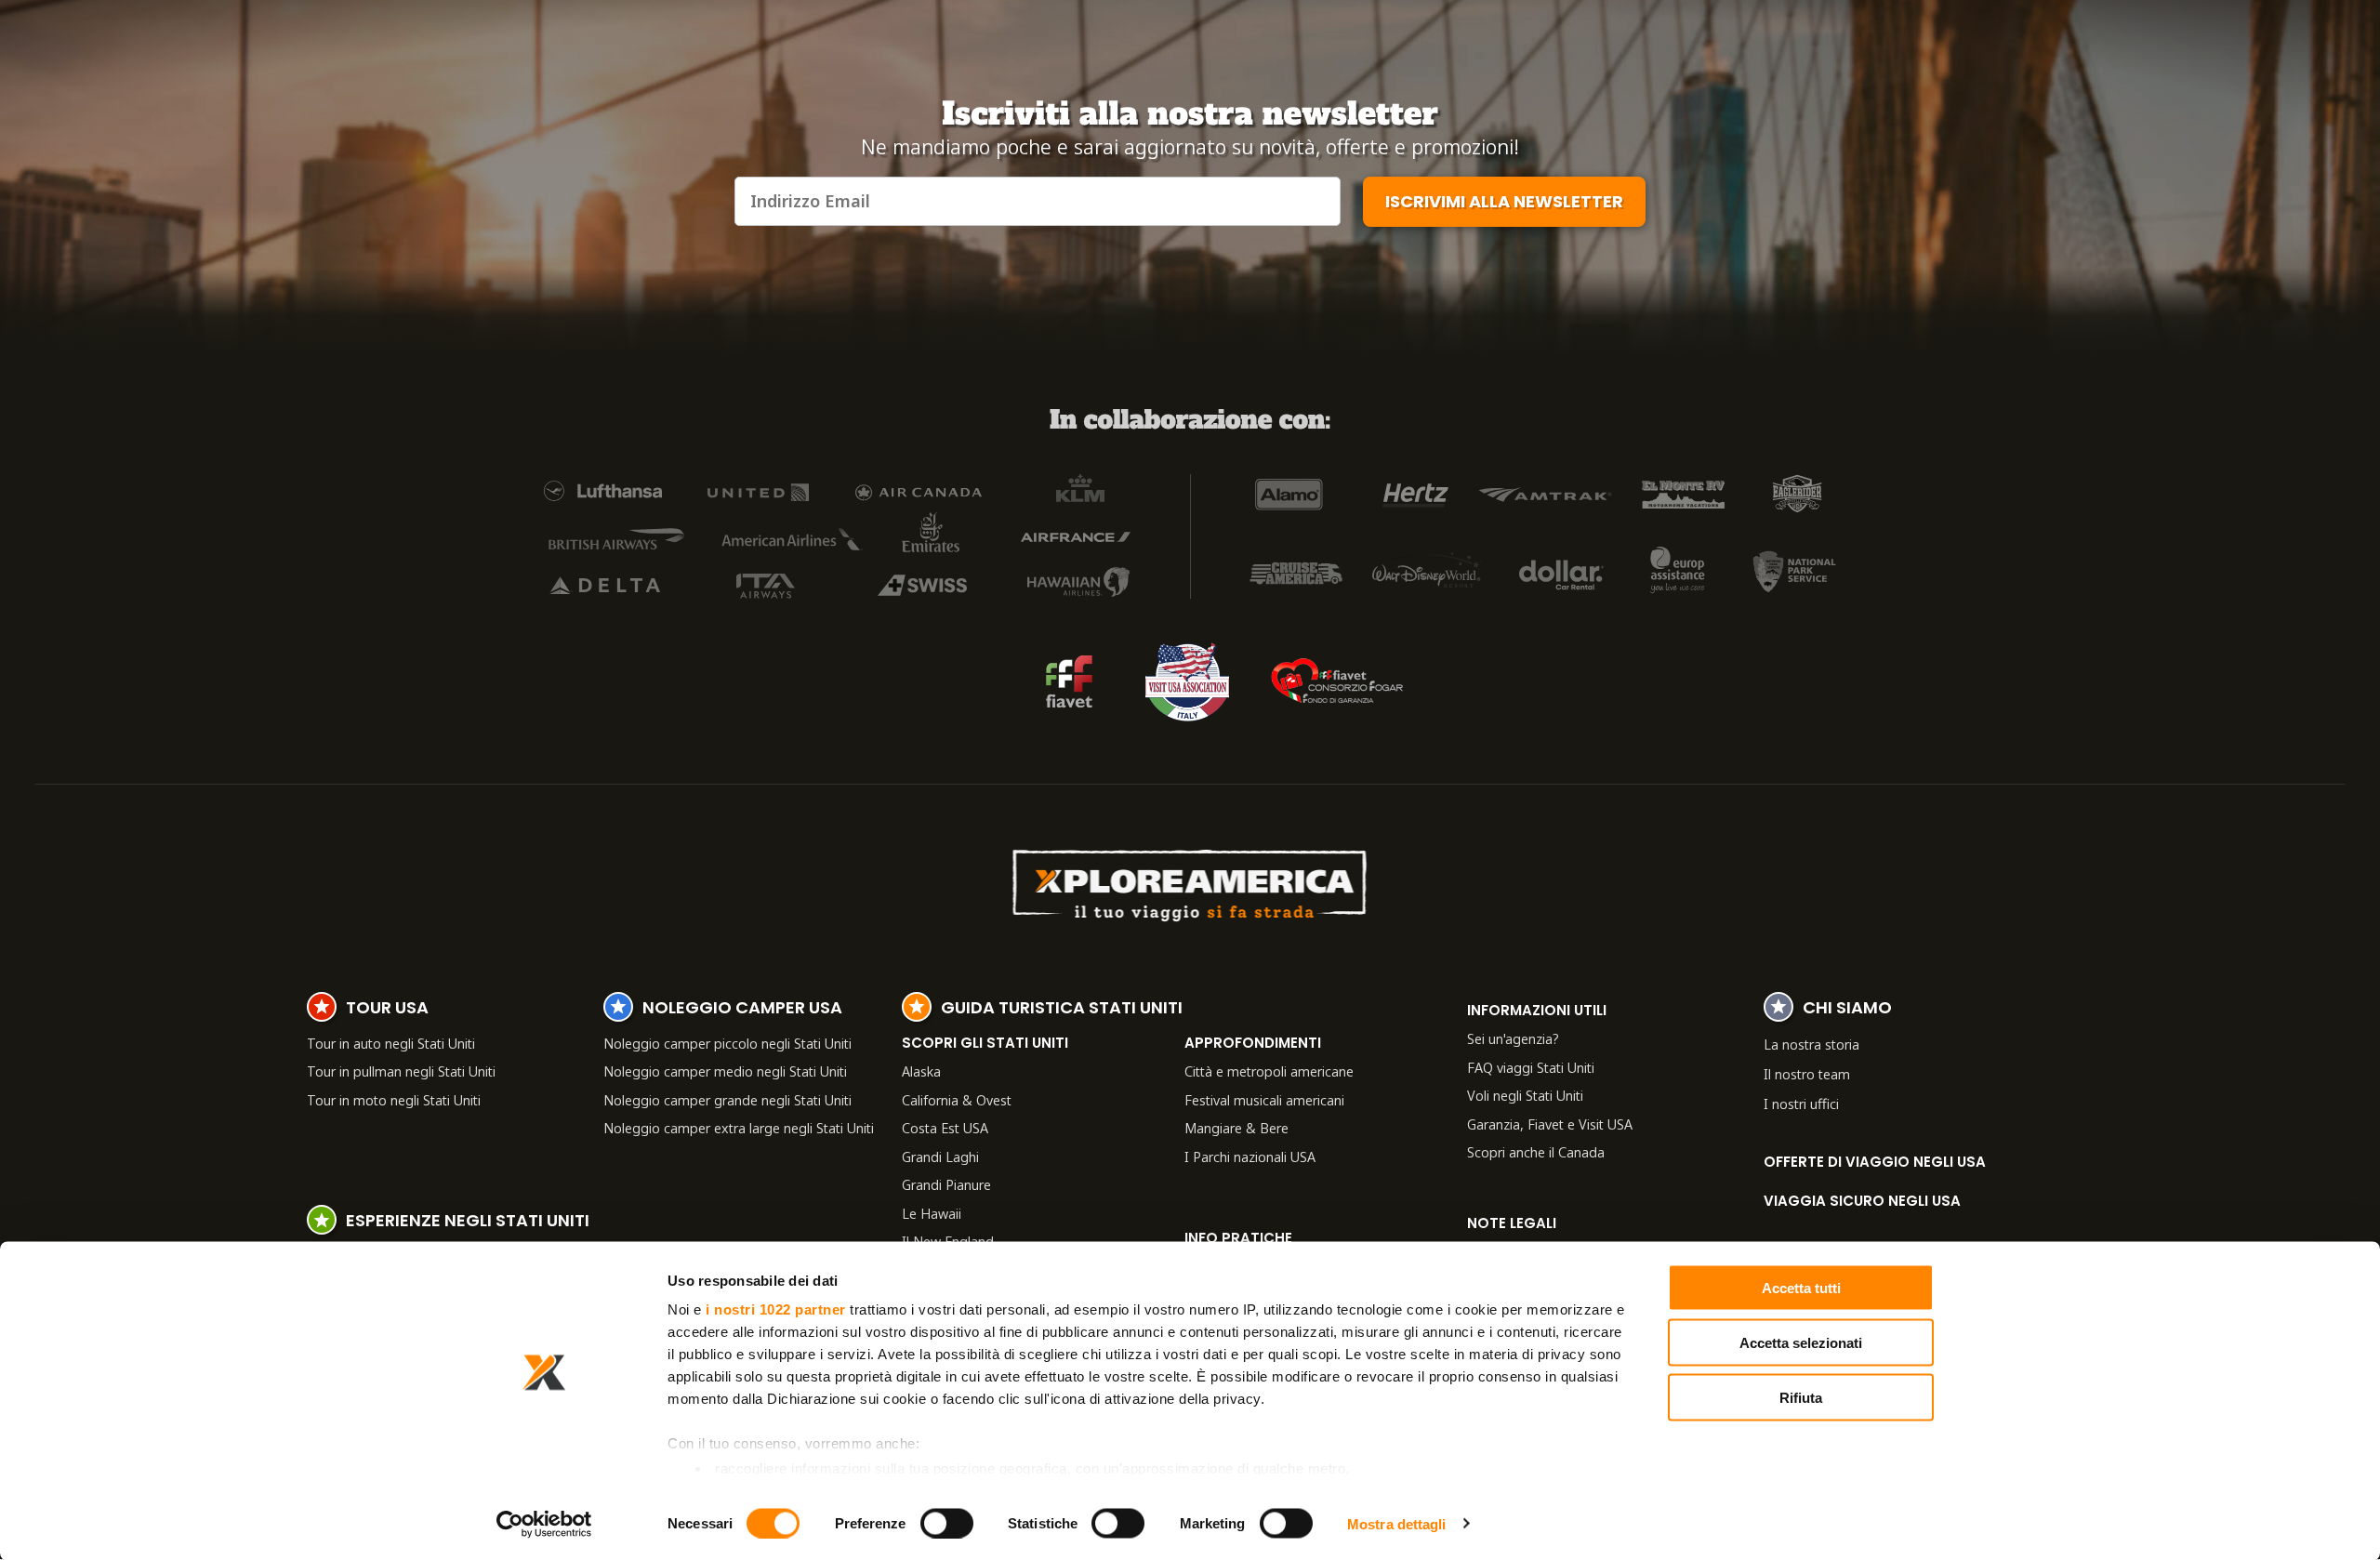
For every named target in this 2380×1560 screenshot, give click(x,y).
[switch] (947, 1523)
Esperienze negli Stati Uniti (468, 1223)
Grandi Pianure (946, 1184)
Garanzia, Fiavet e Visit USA (1550, 1124)
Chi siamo (1847, 1010)
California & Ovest (957, 1100)
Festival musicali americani (1264, 1100)
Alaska (921, 1071)
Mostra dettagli (1397, 1523)
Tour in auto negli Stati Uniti (391, 1043)
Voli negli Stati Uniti (1525, 1095)
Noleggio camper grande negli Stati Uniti (727, 1100)
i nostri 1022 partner (776, 1309)
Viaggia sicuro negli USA (1862, 1201)
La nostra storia (1811, 1044)
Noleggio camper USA (742, 1010)
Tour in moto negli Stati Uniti (394, 1100)
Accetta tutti (1801, 1288)
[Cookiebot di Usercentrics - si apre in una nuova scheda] (544, 1524)
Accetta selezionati (1801, 1342)
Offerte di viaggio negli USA (1875, 1162)
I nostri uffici (1801, 1104)
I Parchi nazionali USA (1250, 1157)
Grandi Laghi (940, 1157)
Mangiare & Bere (1236, 1128)
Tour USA (387, 1010)
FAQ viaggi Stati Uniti (1531, 1067)
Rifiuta (1801, 1397)
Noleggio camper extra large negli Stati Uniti (739, 1128)
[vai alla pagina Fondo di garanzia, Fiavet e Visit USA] (1069, 681)
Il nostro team (1807, 1074)
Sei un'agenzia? (1513, 1038)
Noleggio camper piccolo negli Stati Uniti (727, 1043)
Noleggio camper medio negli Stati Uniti (725, 1071)
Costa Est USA (945, 1128)
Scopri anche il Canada (1536, 1152)
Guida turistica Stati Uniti (1062, 1010)
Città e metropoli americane (1269, 1071)
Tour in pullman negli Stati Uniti (401, 1071)
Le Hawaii (932, 1213)
